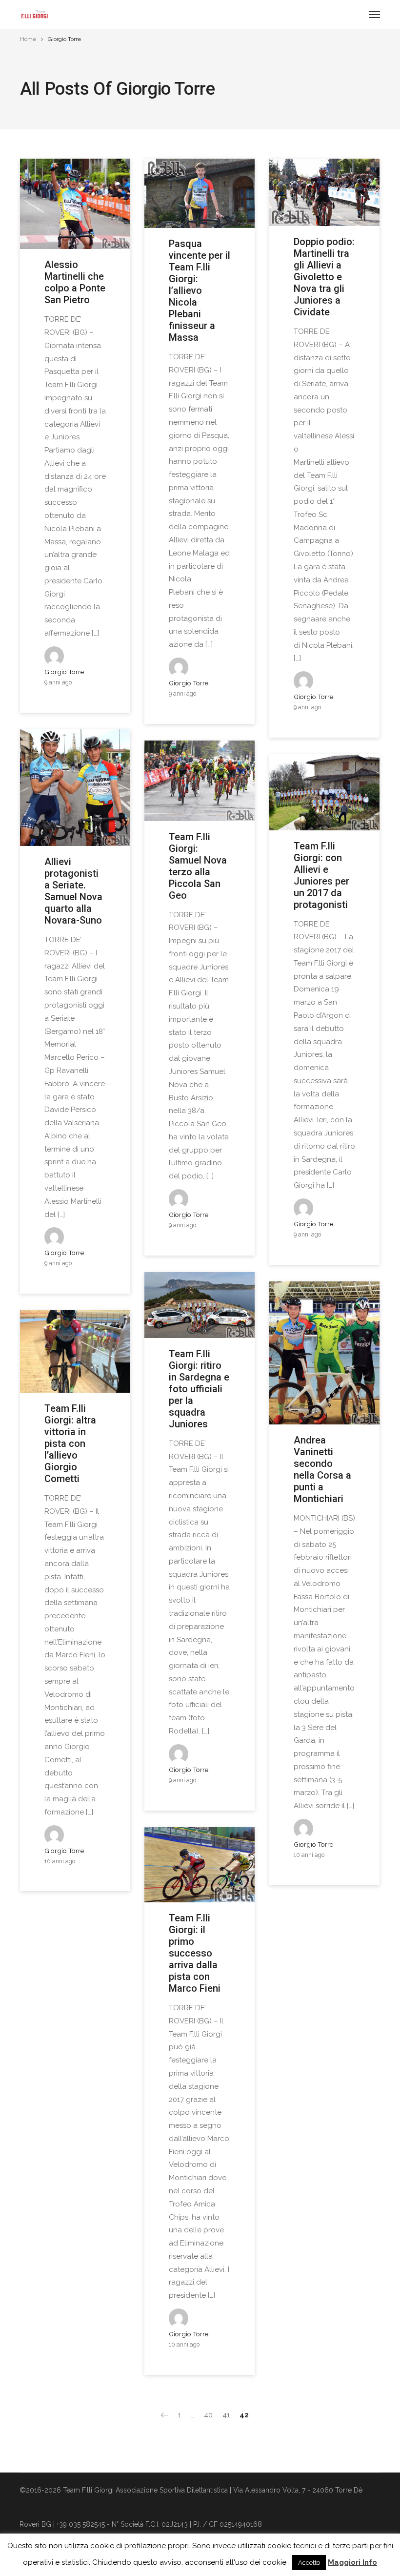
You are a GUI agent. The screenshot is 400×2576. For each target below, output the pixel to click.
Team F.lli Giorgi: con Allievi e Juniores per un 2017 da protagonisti (321, 875)
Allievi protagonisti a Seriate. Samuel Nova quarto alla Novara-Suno (73, 891)
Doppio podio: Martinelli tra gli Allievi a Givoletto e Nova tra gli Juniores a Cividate (324, 277)
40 (208, 2415)
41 (226, 2415)
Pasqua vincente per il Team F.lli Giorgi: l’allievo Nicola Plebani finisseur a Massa (200, 290)
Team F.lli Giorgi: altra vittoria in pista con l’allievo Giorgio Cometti (70, 1443)
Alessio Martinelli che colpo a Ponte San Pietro (75, 282)
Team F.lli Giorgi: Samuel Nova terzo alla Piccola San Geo (198, 866)
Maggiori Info (352, 2562)
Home (28, 39)
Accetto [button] (309, 2563)
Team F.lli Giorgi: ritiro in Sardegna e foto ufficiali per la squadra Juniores (199, 1389)
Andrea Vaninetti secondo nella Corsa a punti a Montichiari (322, 1469)
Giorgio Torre (64, 672)
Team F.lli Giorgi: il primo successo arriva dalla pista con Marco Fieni (195, 1953)
